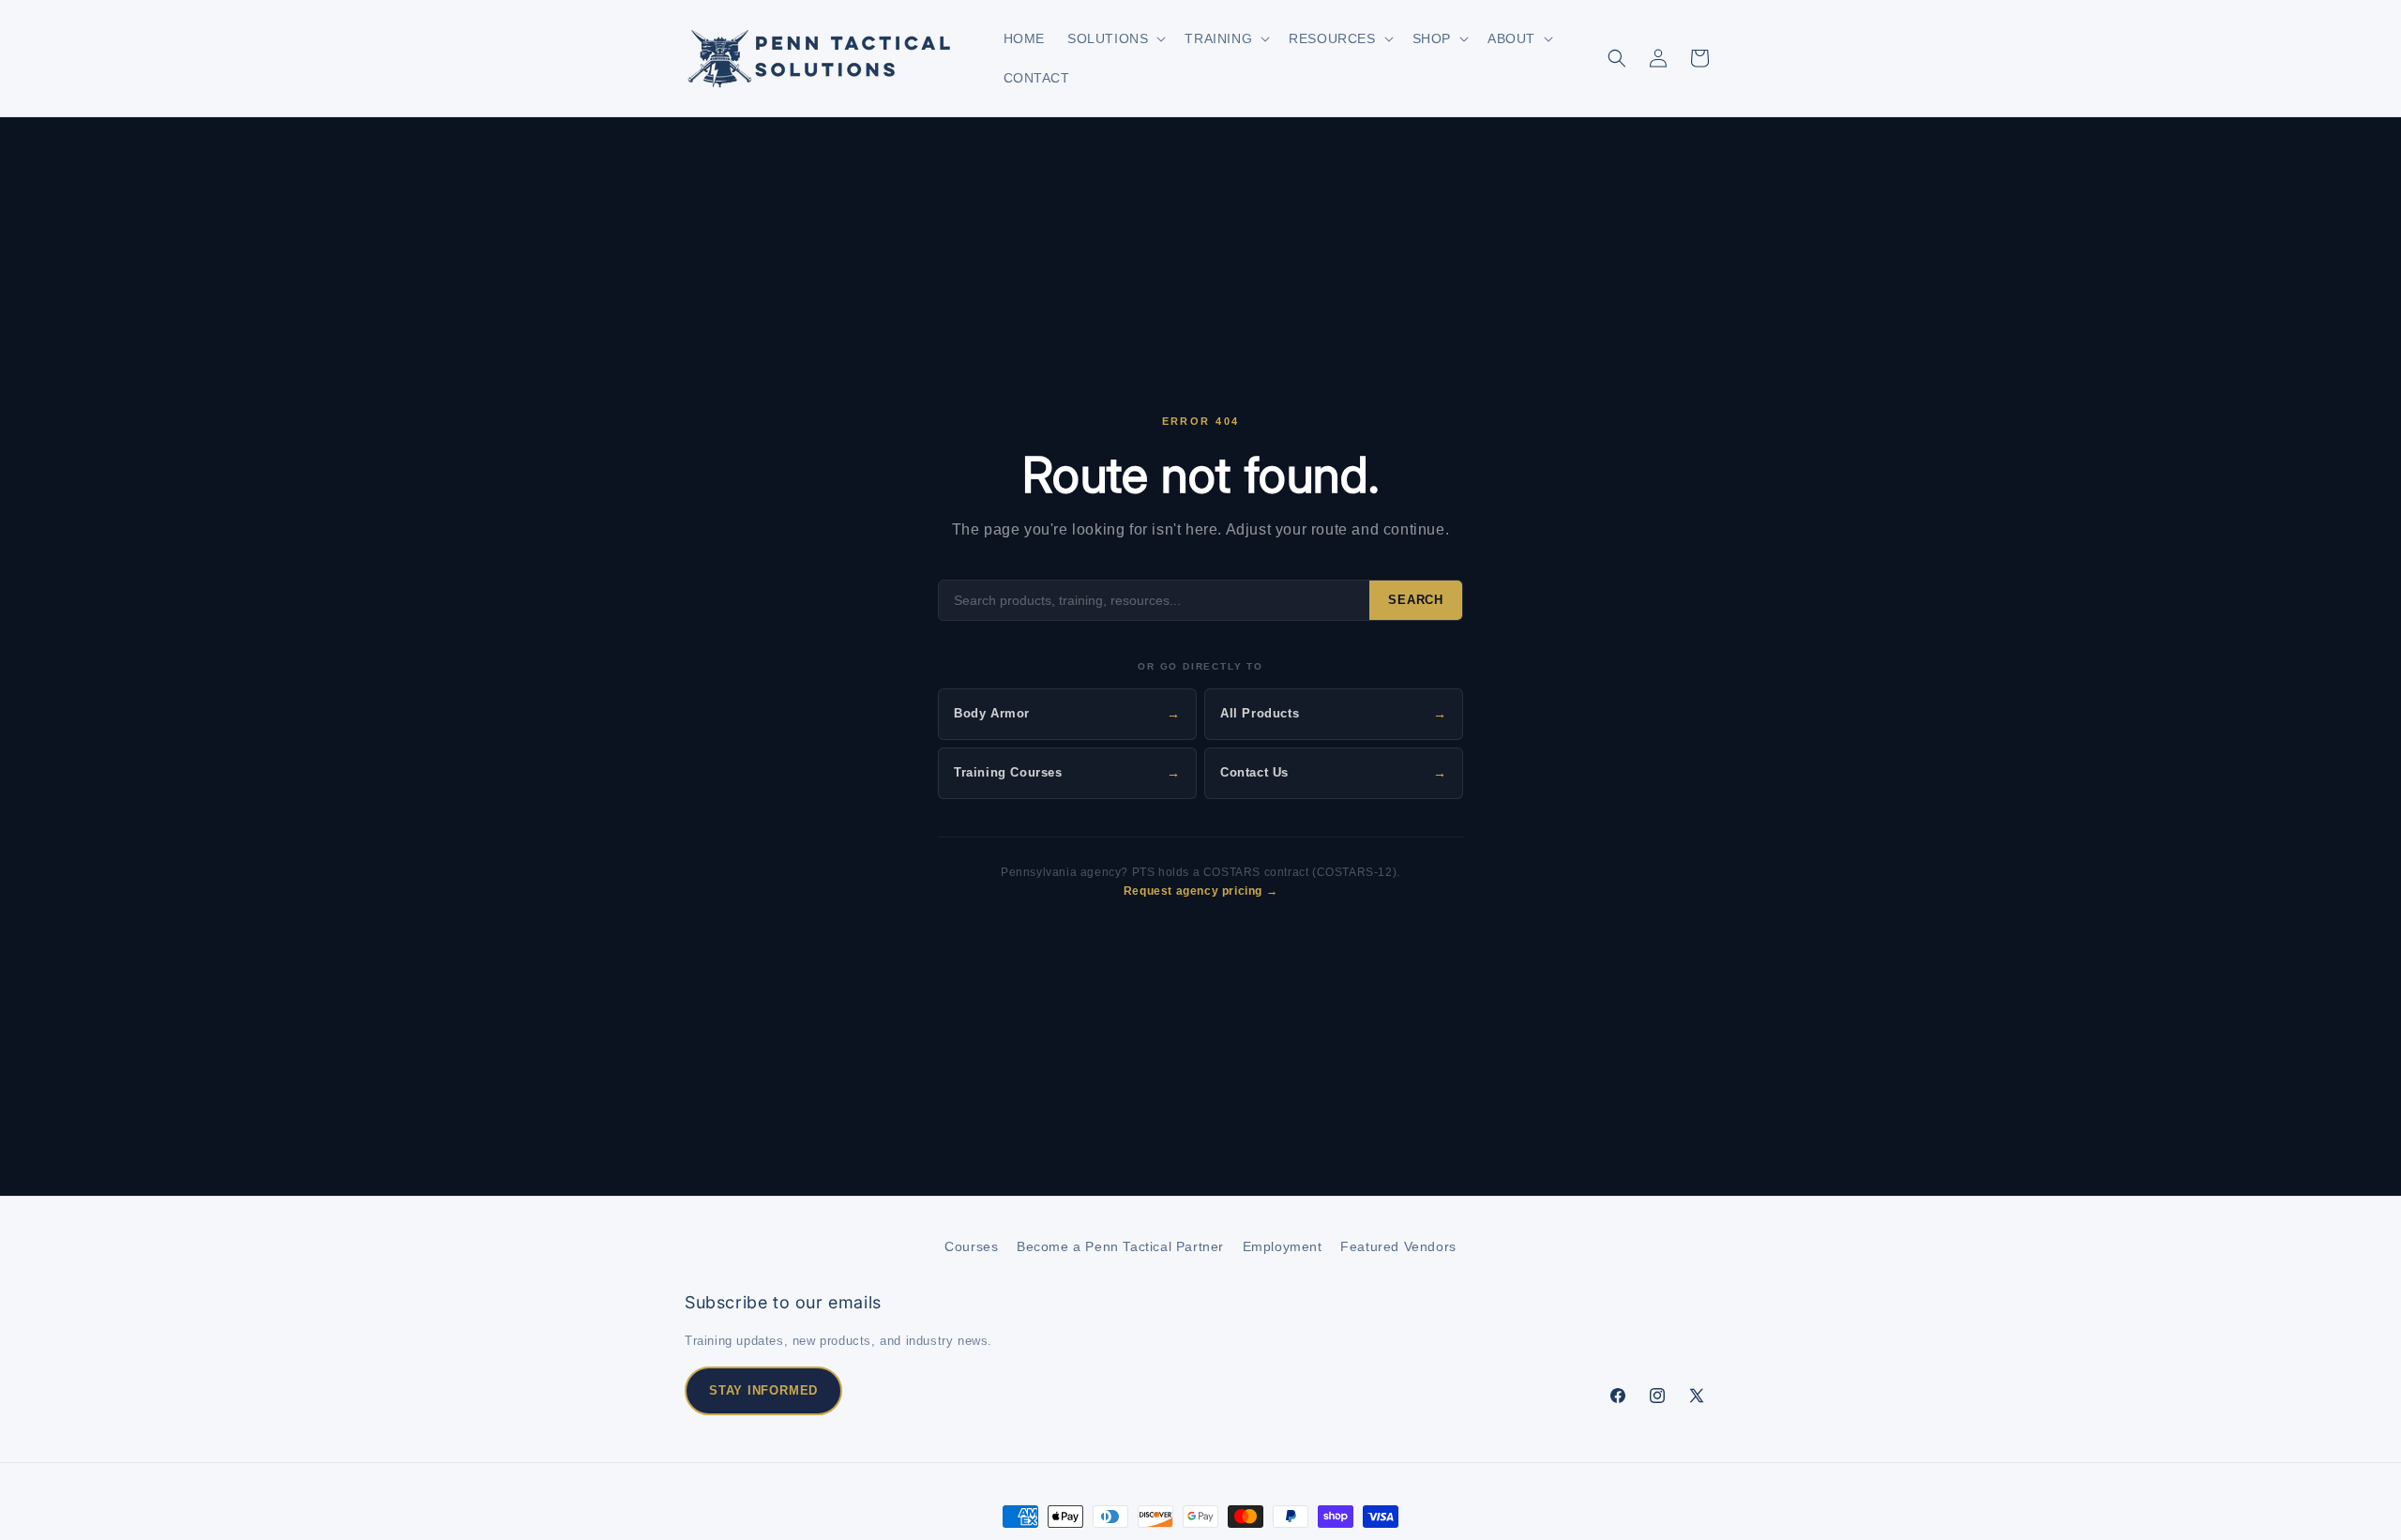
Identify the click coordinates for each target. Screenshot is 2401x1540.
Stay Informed (763, 1390)
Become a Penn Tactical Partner (1120, 1246)
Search (1416, 600)
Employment (1283, 1246)
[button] (1115, 38)
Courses (971, 1246)
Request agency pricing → (1200, 891)
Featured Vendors (1398, 1246)
